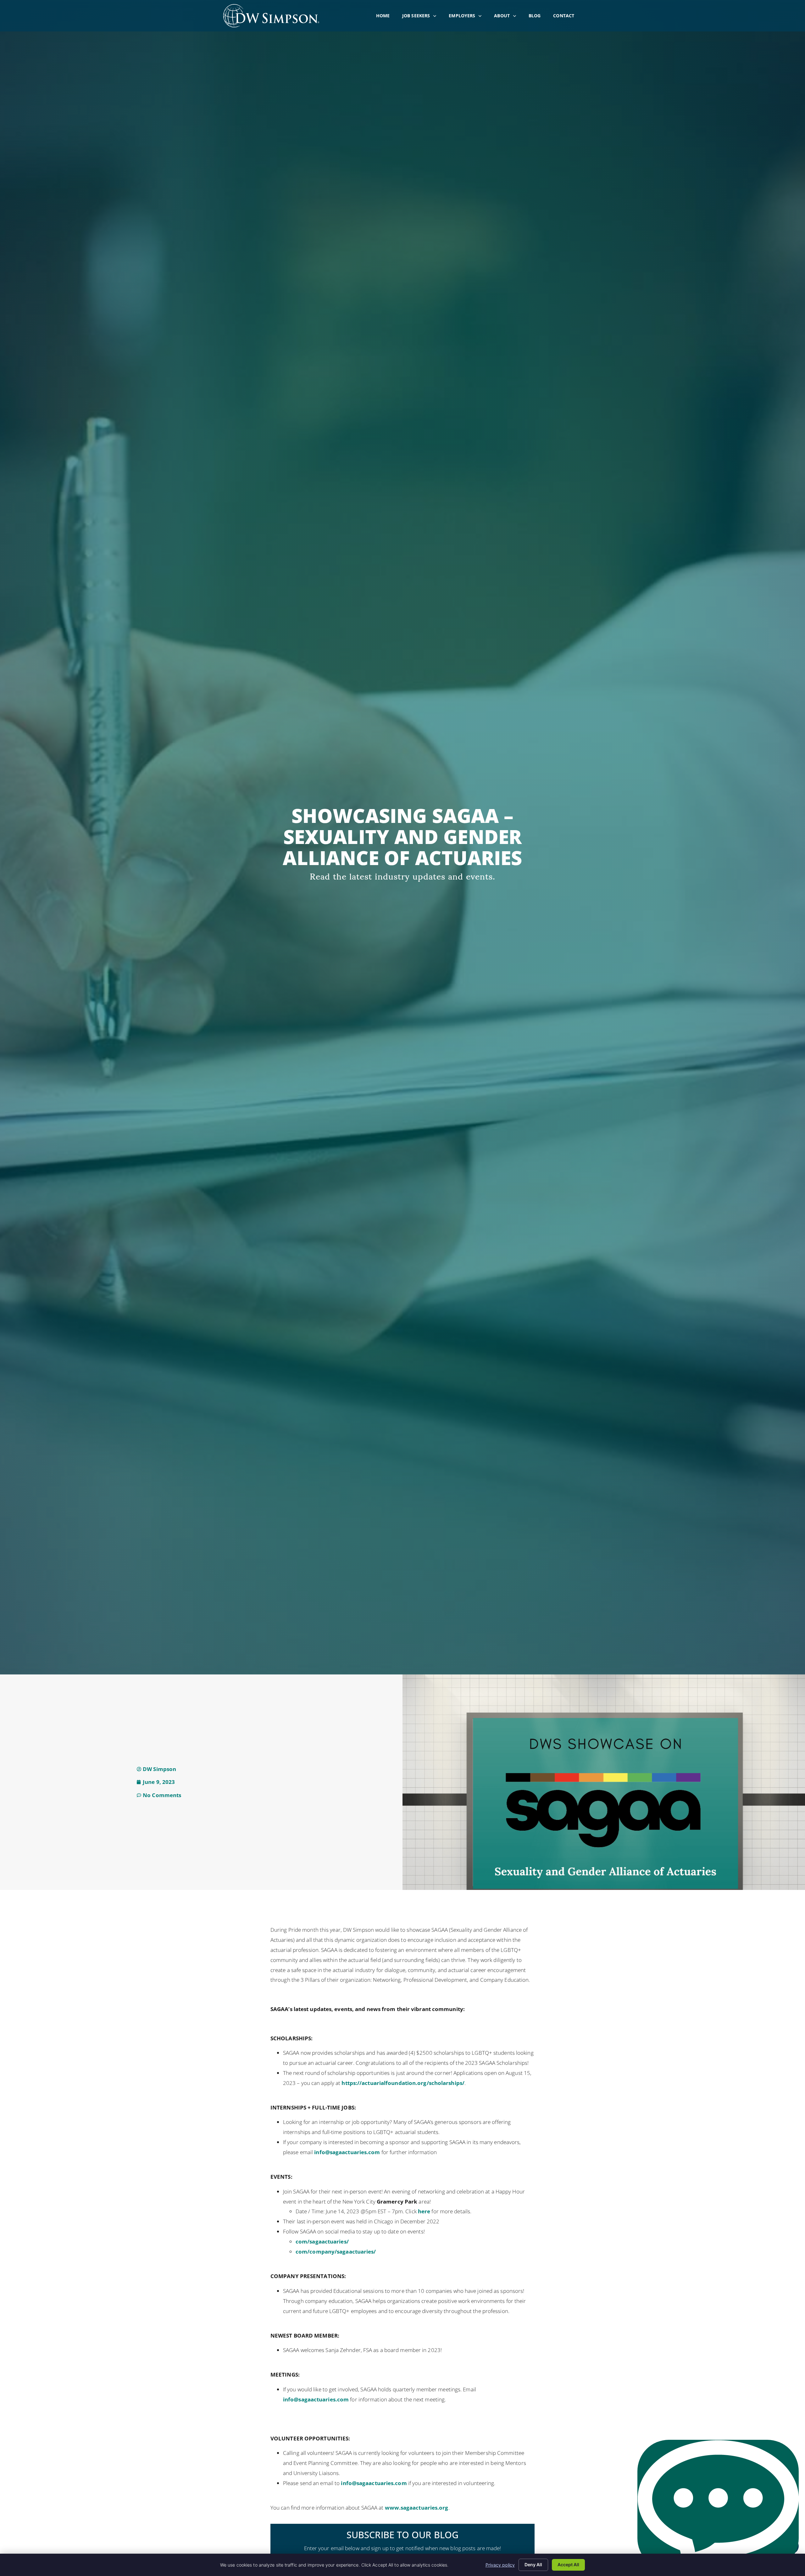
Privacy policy (500, 2565)
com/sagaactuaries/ (322, 2241)
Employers (468, 17)
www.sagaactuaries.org (417, 2508)
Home (386, 17)
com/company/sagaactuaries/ (336, 2252)
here (424, 2211)
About (508, 17)
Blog (538, 17)
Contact (567, 17)
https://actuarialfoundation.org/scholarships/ (403, 2083)
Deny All (533, 2565)
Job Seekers (422, 17)
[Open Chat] (718, 2505)
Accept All (568, 2565)
